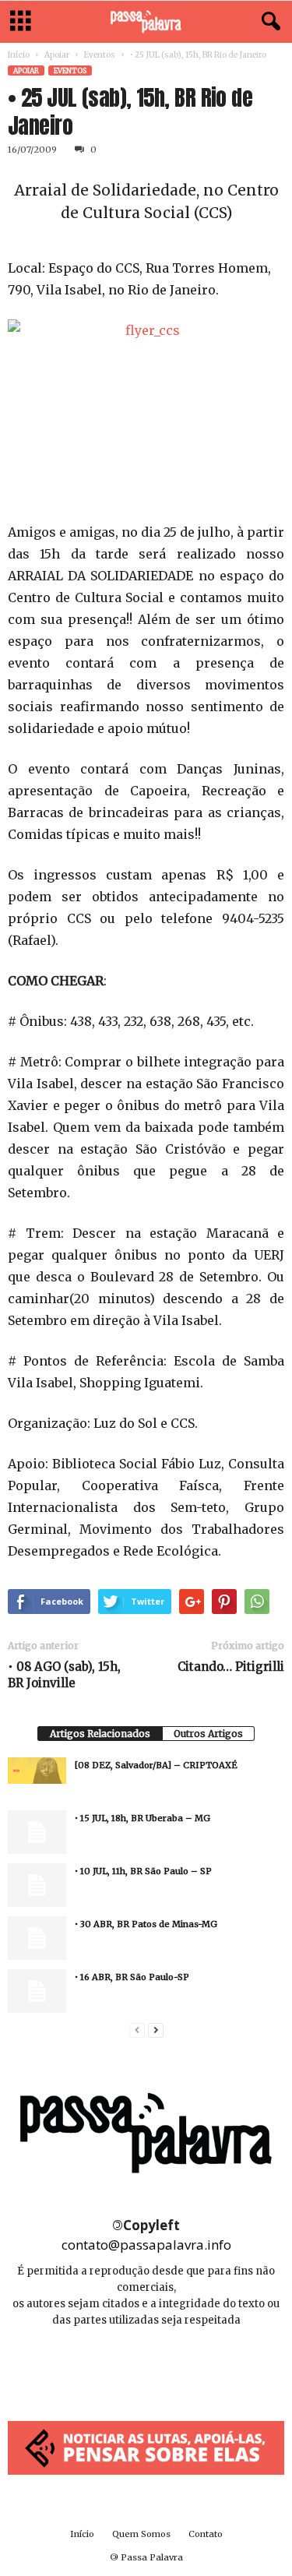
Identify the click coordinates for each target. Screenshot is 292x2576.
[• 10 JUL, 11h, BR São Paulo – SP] (37, 1885)
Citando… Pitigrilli (231, 1667)
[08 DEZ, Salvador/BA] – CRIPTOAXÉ (156, 1765)
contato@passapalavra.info (146, 2245)
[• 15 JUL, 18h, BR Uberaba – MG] (37, 1832)
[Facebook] (113, 2367)
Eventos (100, 55)
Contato (206, 2534)
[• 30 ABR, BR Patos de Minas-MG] (37, 1938)
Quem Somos (141, 2534)
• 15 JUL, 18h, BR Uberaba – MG (142, 1818)
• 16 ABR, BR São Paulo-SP (132, 1977)
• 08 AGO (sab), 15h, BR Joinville (64, 1675)
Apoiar (57, 55)
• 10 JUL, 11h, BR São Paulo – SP (143, 1871)
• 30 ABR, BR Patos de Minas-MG (146, 1924)
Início (19, 55)
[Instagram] (148, 2367)
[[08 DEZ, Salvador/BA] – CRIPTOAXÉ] (37, 1771)
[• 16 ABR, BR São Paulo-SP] (37, 1991)
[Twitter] (181, 2367)
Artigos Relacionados (100, 1734)
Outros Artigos (208, 1734)
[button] (268, 22)
